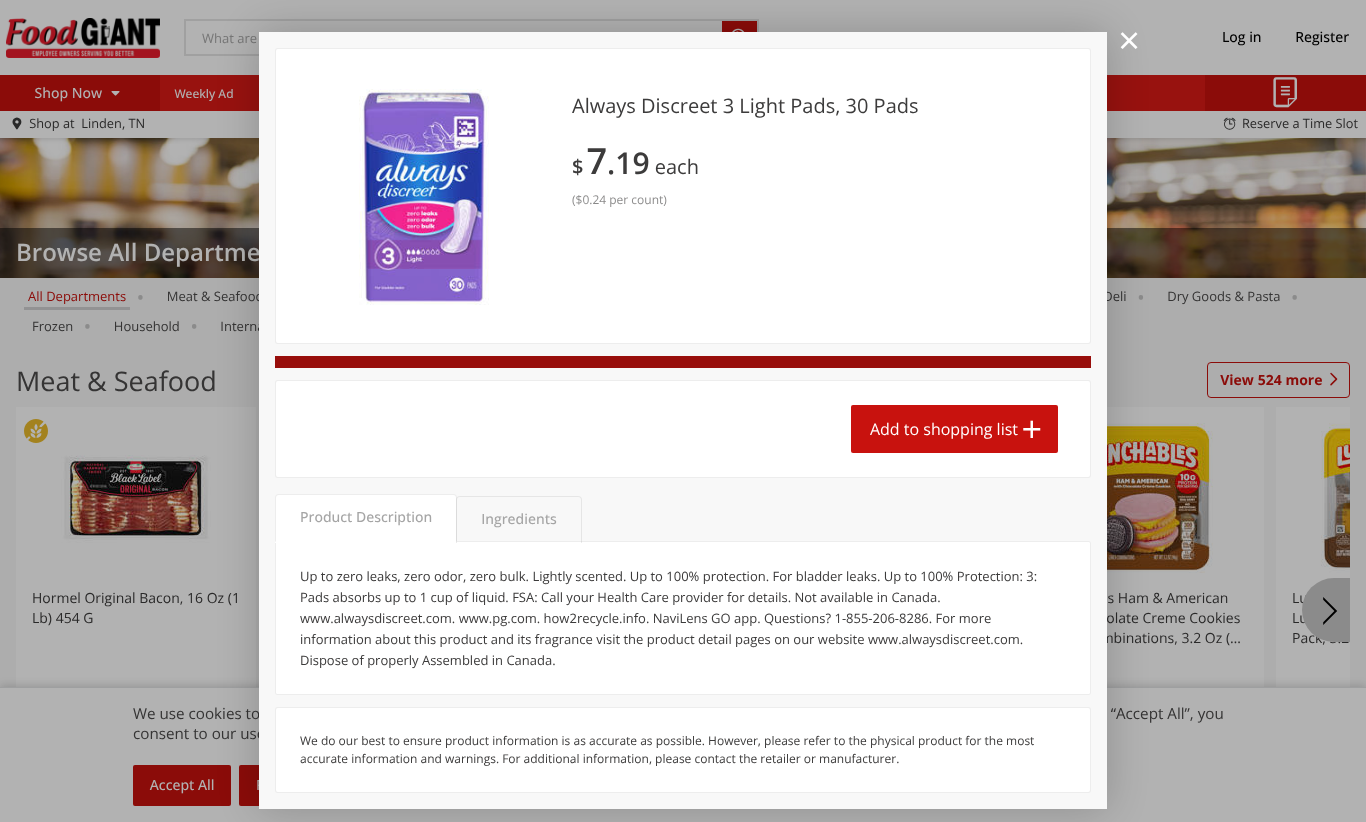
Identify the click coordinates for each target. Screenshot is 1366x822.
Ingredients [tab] (518, 519)
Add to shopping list (944, 429)
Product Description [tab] (366, 517)
